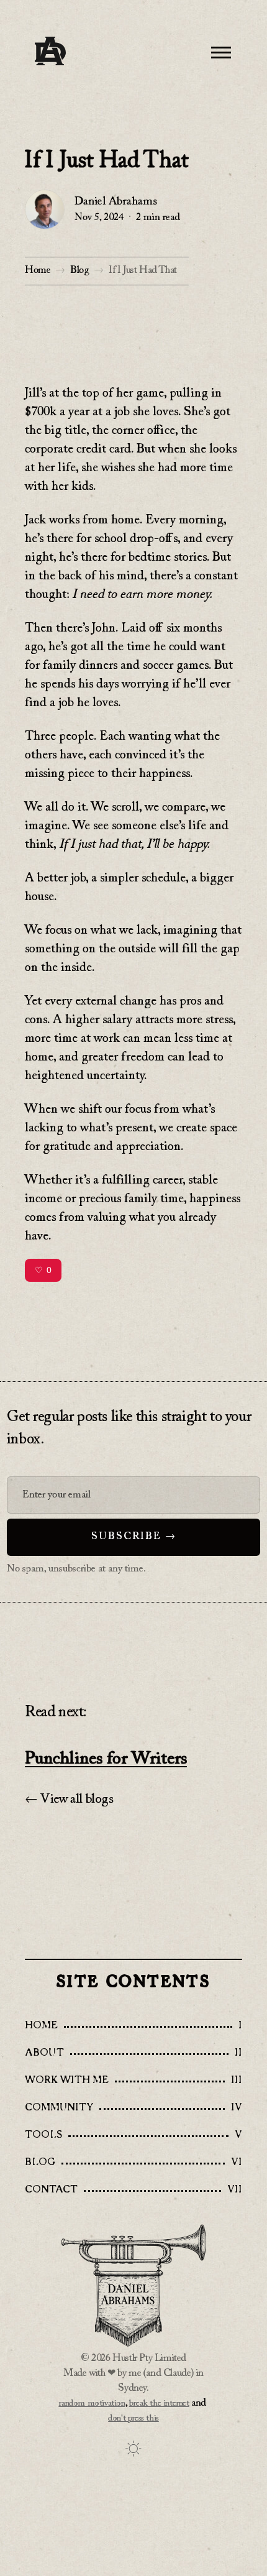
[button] (221, 52)
